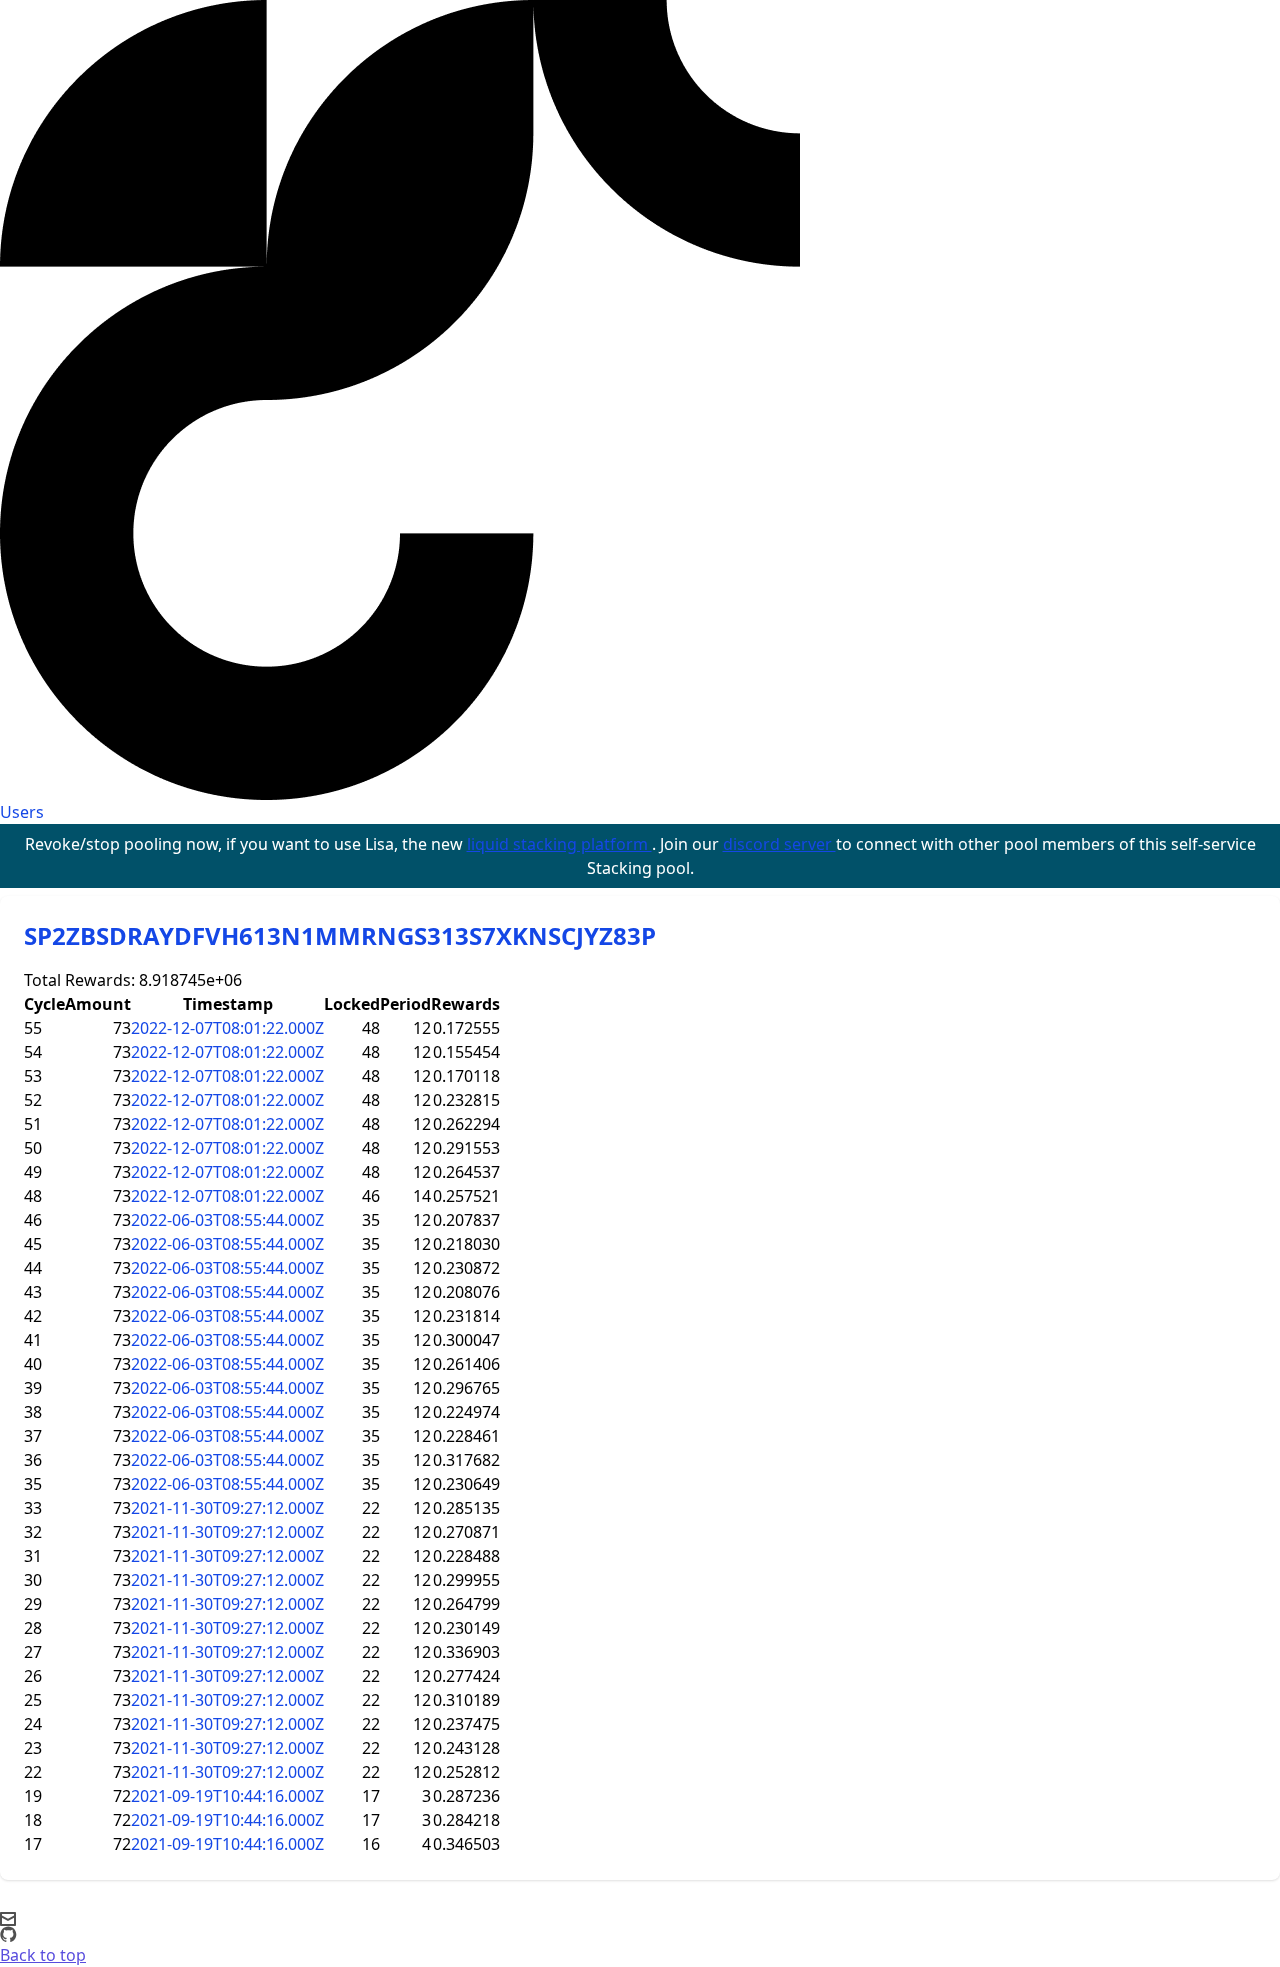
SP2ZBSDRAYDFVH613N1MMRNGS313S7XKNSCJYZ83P (340, 935)
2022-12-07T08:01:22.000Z (227, 1028)
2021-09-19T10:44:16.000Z (227, 1796)
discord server (779, 844)
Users (22, 812)
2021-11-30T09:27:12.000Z (227, 1508)
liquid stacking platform (559, 844)
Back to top (43, 1955)
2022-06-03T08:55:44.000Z (227, 1220)
